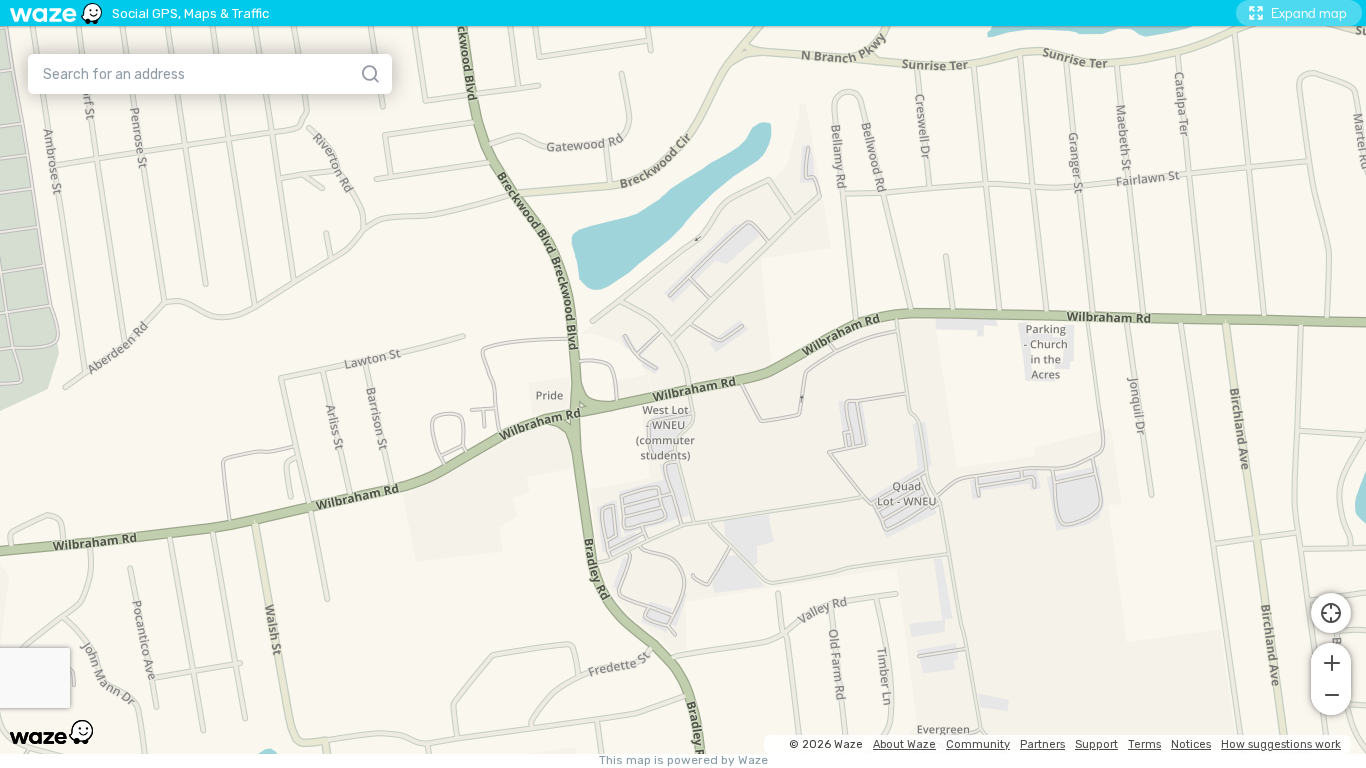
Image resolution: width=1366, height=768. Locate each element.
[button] (1331, 661)
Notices (1191, 744)
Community (978, 744)
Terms (1144, 744)
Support (1096, 744)
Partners (1042, 744)
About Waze (904, 744)
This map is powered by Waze (683, 760)
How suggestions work (1281, 744)
